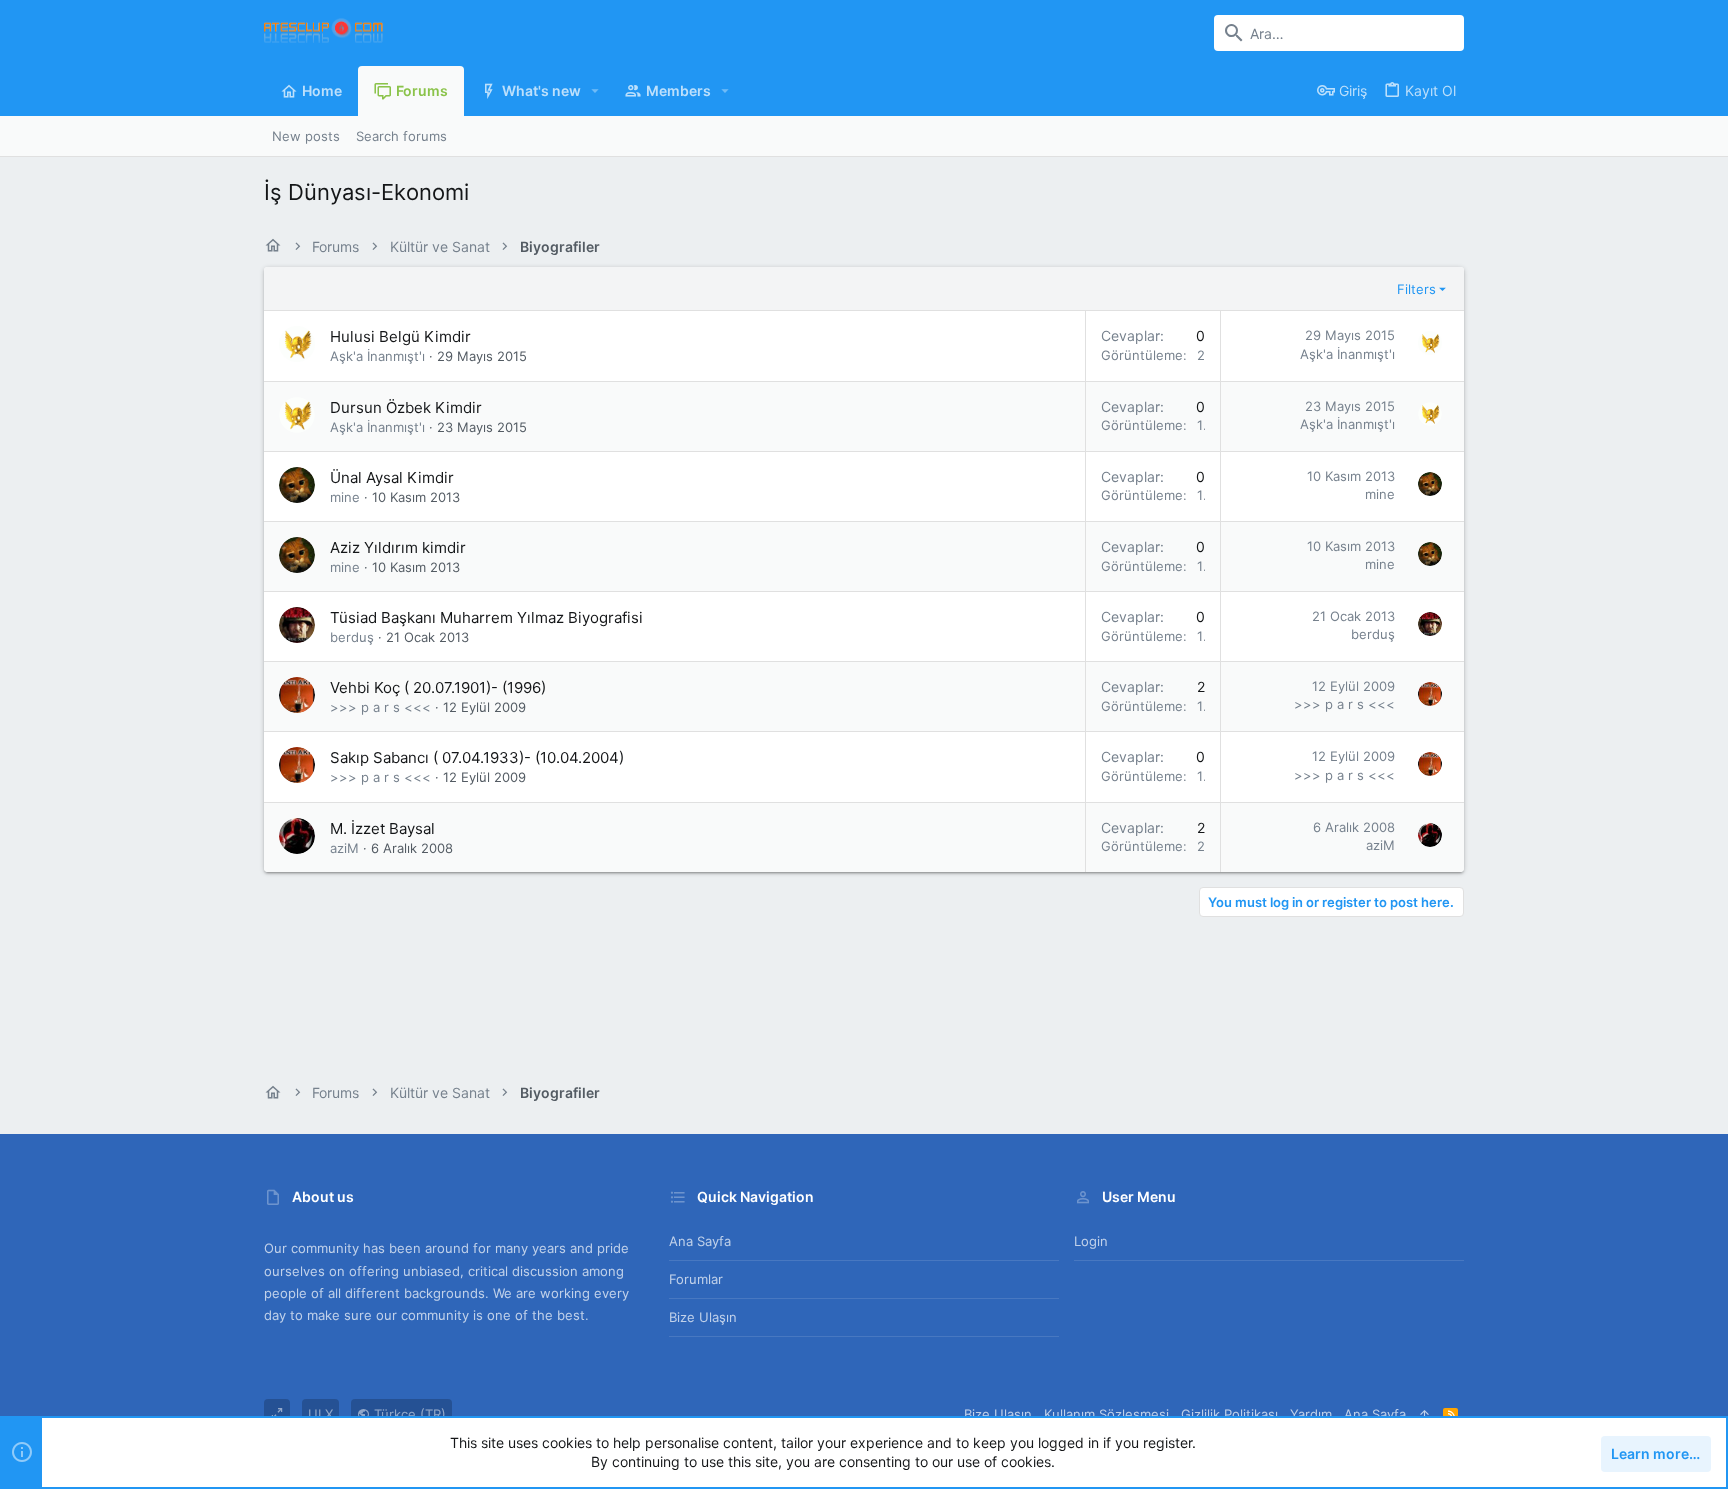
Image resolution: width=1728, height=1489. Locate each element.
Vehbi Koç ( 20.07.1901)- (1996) (438, 687)
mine (345, 497)
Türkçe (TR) (408, 1414)
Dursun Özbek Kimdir (406, 407)
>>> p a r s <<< (380, 707)
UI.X (320, 1414)
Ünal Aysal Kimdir (392, 477)
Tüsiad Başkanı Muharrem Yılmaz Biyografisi (486, 617)
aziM (344, 848)
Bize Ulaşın (703, 1317)
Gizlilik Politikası (1229, 1414)
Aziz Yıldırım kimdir (398, 547)
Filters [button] (1416, 289)
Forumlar (696, 1279)
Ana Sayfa (700, 1241)
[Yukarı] (1424, 1414)
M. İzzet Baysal (382, 828)
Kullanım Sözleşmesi (1106, 1414)
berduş (352, 637)
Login (1091, 1241)
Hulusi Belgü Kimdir (400, 336)
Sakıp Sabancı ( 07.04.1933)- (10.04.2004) (477, 757)
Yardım (1311, 1414)
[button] (595, 91)
